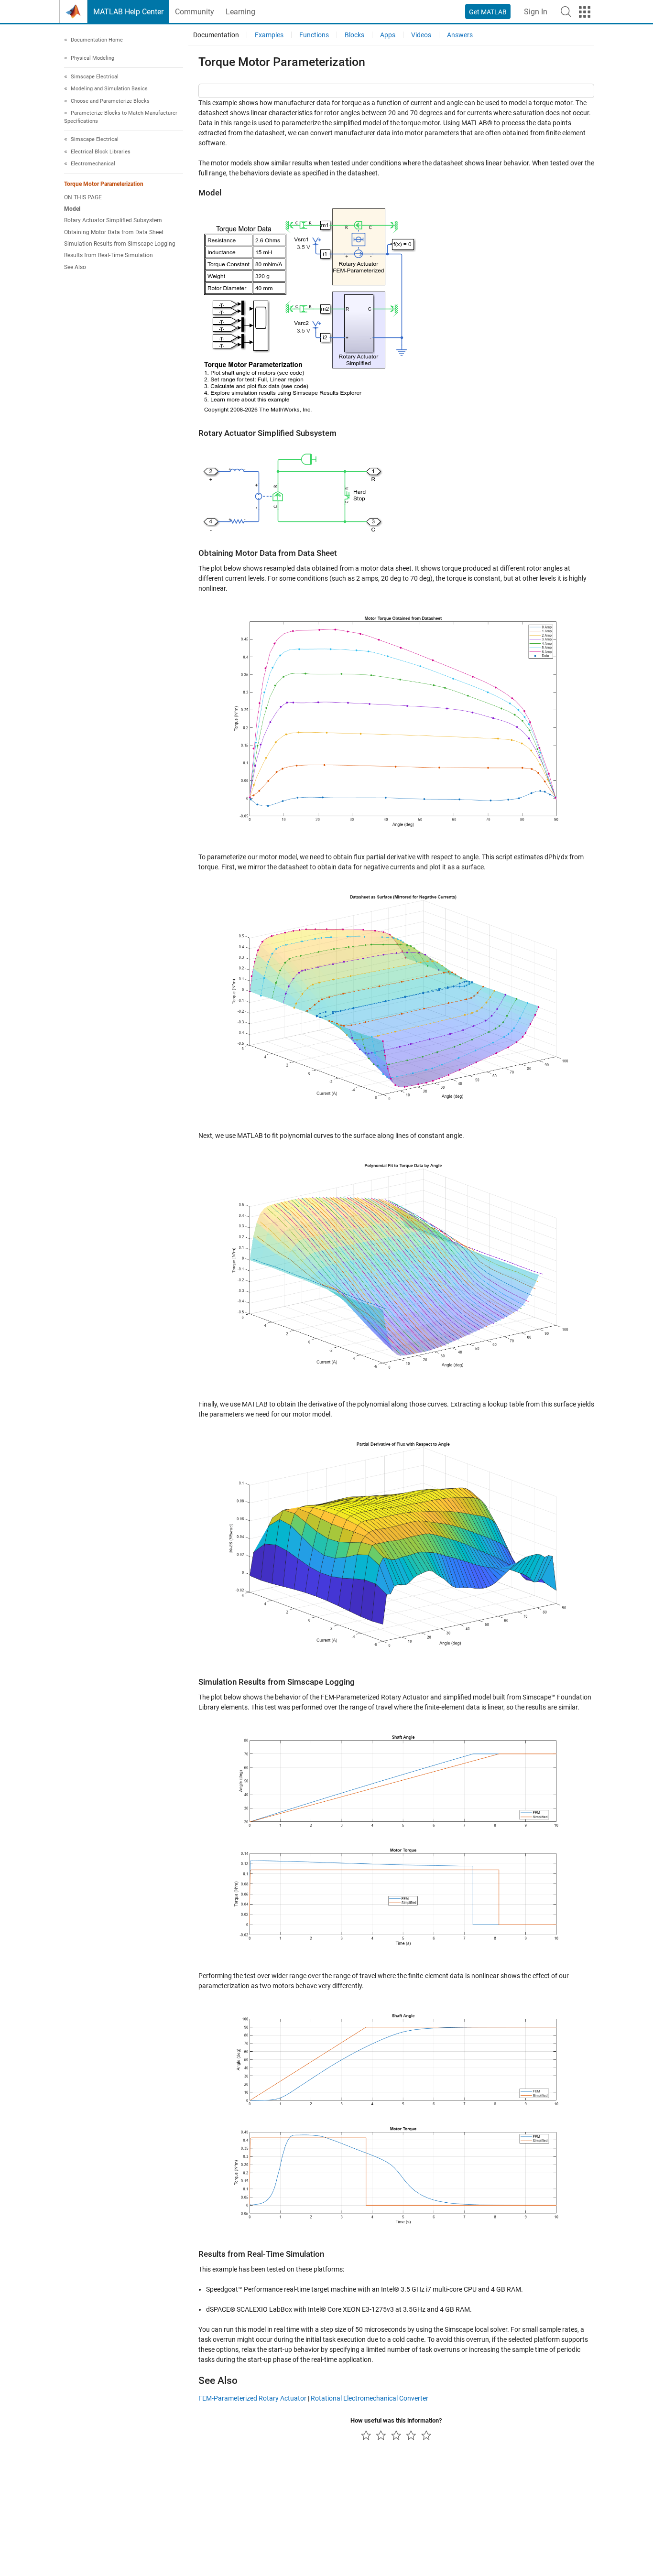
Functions (314, 35)
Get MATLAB (488, 12)
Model (72, 209)
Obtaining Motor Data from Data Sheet (114, 232)
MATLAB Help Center (128, 12)
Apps (388, 35)
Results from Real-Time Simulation (109, 256)
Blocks (354, 35)
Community (195, 12)
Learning (240, 12)
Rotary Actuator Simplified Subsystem (113, 221)
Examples (269, 35)
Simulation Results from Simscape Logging (120, 244)
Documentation (216, 35)
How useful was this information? (396, 2420)
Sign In (536, 12)
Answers (460, 35)
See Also (75, 267)
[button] (566, 11)
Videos (421, 35)
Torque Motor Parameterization (104, 184)
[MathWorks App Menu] (585, 12)
